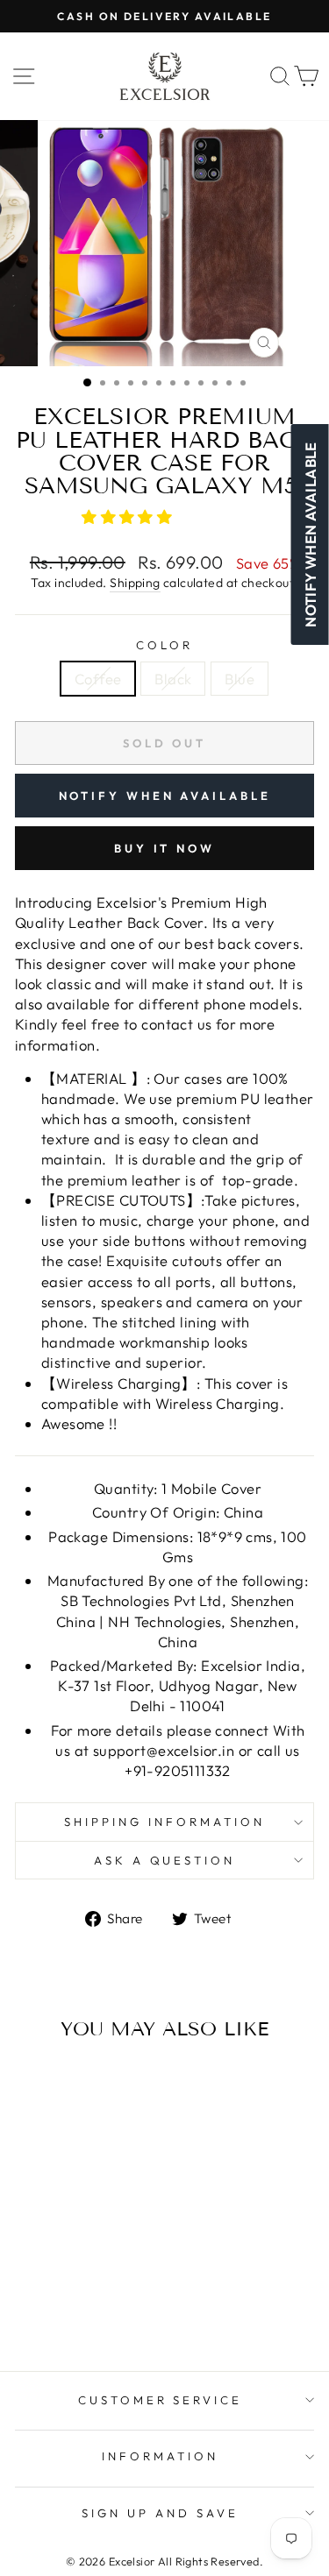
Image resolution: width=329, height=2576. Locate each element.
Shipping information (164, 1822)
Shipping (135, 583)
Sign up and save (160, 2513)
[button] (129, 517)
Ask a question (165, 1860)
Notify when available (165, 796)
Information (160, 2456)
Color (164, 645)
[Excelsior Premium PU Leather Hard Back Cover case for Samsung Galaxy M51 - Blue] (92, 2290)
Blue (240, 679)
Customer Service (161, 2400)
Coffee (98, 679)
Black (173, 679)
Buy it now (164, 848)
